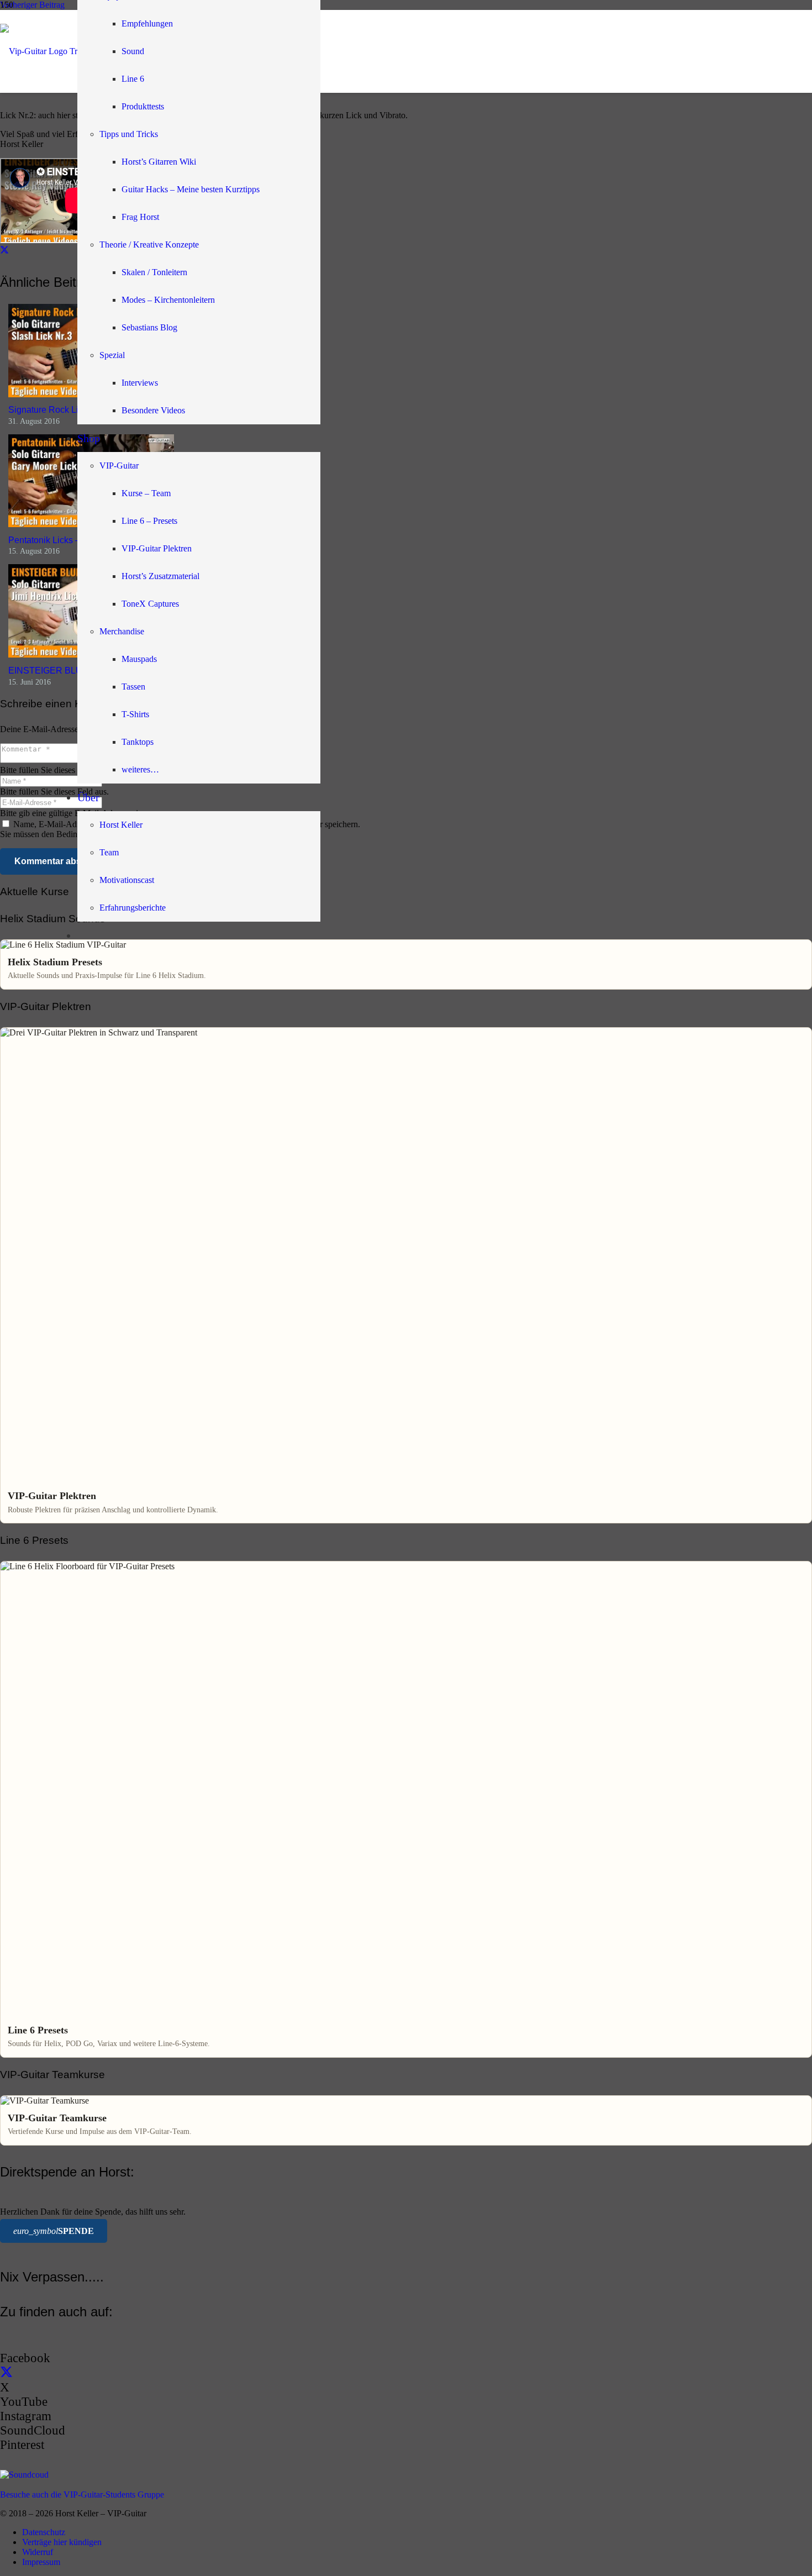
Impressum (41, 2562)
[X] (6, 2373)
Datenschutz (44, 2532)
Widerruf (38, 2552)
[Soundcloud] (24, 2475)
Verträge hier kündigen (62, 2542)
